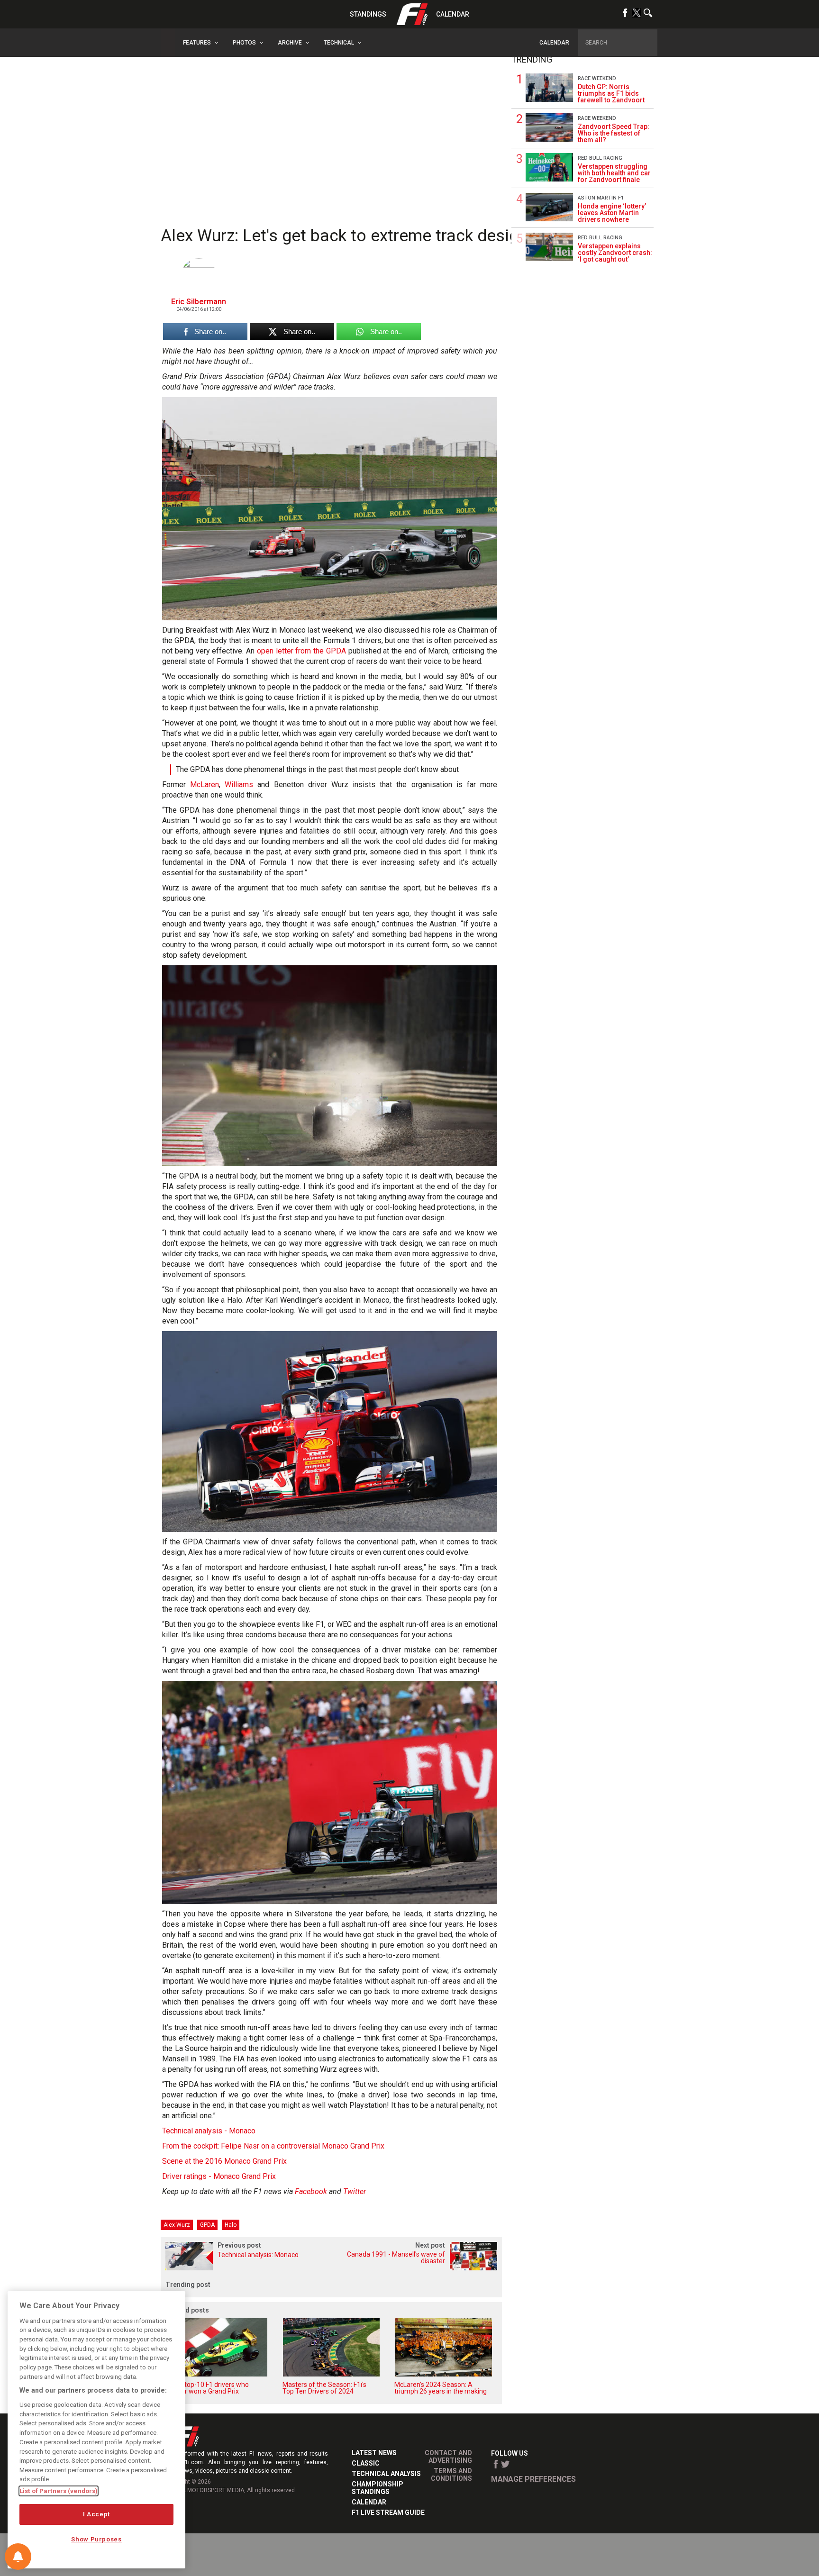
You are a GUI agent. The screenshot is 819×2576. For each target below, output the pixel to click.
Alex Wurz (177, 2225)
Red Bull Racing (600, 158)
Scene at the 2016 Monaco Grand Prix (224, 2161)
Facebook (311, 2191)
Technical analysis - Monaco (209, 2131)
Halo (231, 2225)
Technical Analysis (386, 2474)
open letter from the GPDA (301, 651)
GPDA (207, 2225)
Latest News (374, 2453)
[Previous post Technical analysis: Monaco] (246, 2268)
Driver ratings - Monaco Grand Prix (219, 2176)
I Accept (96, 2514)
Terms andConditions (451, 2475)
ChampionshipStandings (378, 2488)
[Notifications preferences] (18, 2557)
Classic (366, 2463)
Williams (239, 785)
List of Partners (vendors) (59, 2491)
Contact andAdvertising (448, 2457)
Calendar (453, 14)
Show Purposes (96, 2539)
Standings (368, 14)
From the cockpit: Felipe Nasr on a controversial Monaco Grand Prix (273, 2146)
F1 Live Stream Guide (388, 2513)
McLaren (205, 785)
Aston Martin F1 (601, 198)
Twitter (355, 2191)
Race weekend (597, 78)
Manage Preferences (533, 2479)
